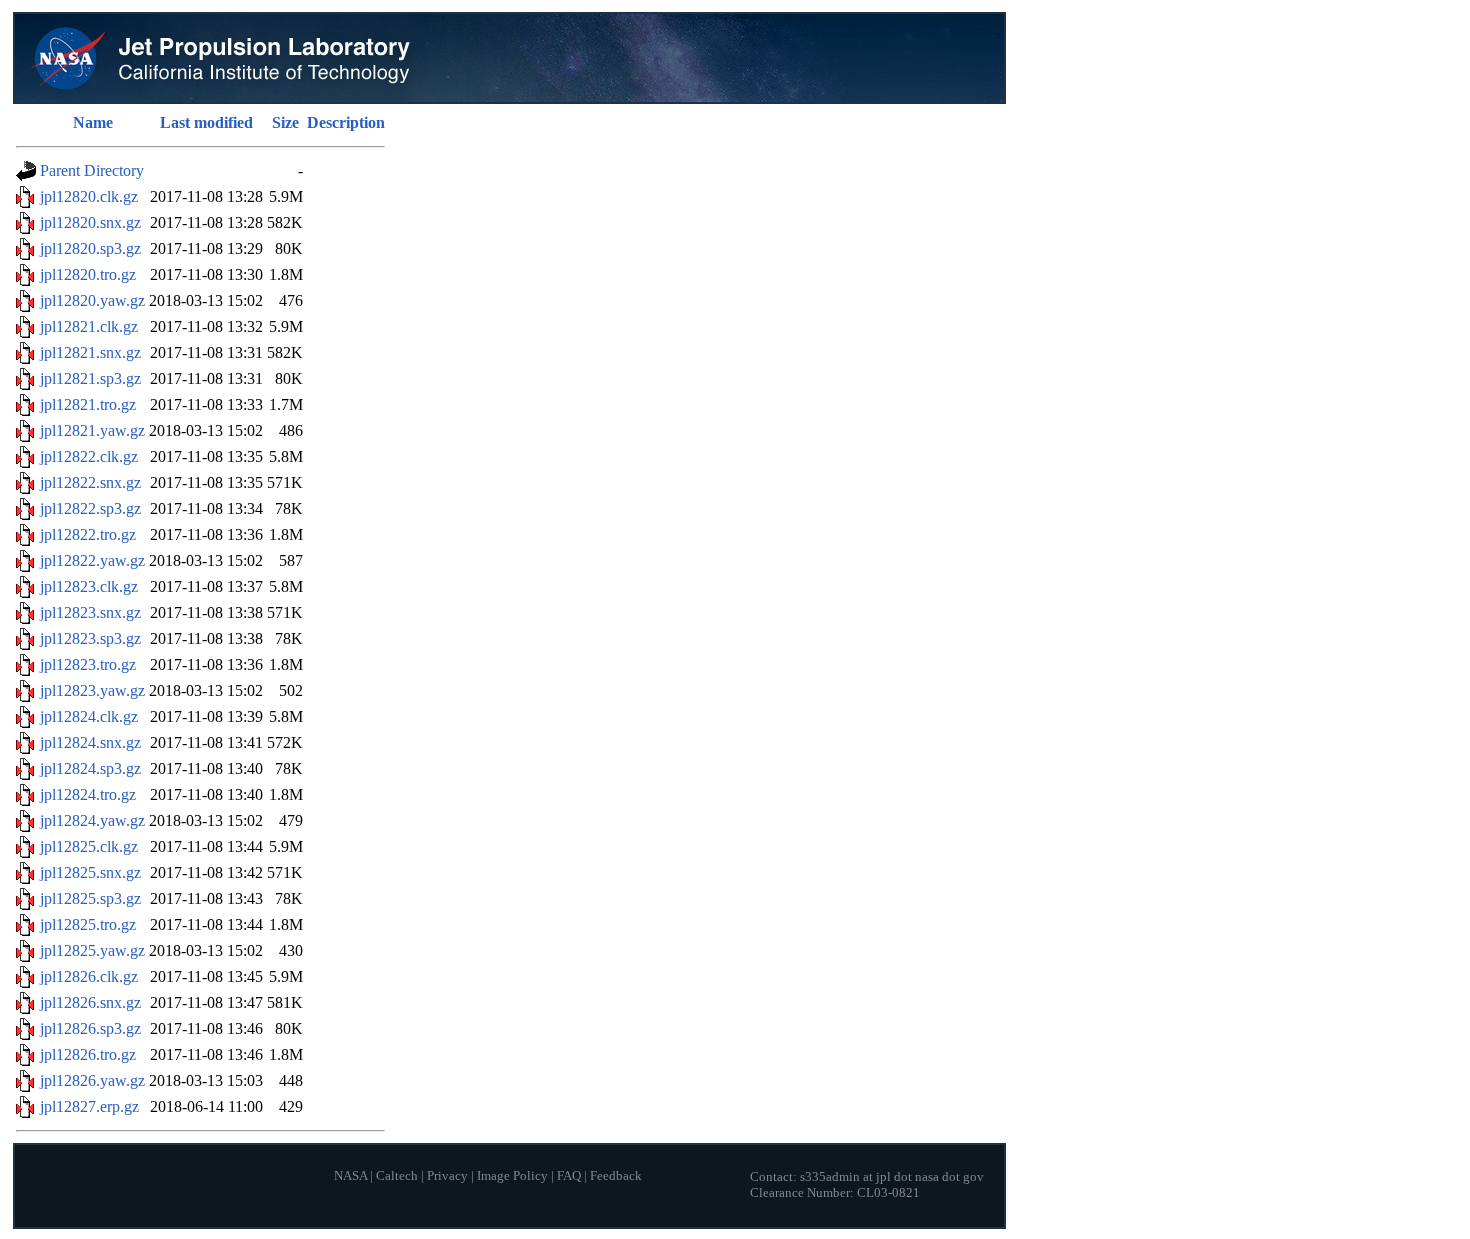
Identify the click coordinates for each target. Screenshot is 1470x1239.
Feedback (616, 1176)
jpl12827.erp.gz (89, 1106)
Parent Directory (92, 170)
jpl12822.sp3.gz (90, 508)
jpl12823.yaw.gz (92, 690)
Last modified (206, 122)
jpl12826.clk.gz (89, 976)
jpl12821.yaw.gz (92, 430)
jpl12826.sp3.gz (90, 1028)
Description (346, 122)
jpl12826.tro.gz (88, 1054)
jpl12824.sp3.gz (90, 768)
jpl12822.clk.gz (89, 456)
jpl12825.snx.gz (90, 872)
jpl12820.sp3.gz (90, 248)
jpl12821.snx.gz (90, 352)
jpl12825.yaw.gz (92, 950)
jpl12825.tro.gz (88, 924)
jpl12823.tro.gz (88, 664)
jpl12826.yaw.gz (92, 1080)
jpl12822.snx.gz (90, 482)
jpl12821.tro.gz (88, 404)
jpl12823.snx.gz (90, 612)
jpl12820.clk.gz (89, 196)
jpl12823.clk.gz (89, 586)
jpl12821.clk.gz (89, 326)
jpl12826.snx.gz (90, 1002)
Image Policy (512, 1176)
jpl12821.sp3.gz (90, 378)
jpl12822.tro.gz (88, 534)
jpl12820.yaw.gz (92, 300)
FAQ (569, 1176)
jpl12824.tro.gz (88, 794)
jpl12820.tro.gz (88, 274)
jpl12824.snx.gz (90, 742)
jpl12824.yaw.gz (92, 820)
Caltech (397, 1176)
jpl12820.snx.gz (90, 222)
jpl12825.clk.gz (89, 846)
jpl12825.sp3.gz (90, 898)
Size (285, 122)
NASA (350, 1176)
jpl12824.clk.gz (89, 716)
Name (93, 122)
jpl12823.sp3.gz (90, 638)
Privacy (447, 1176)
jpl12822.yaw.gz (92, 560)
